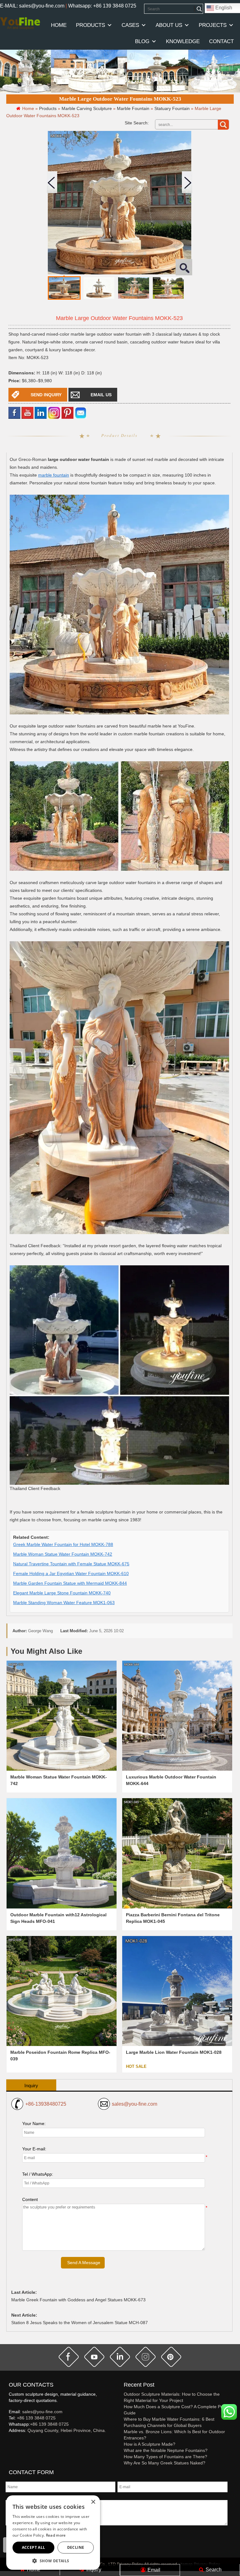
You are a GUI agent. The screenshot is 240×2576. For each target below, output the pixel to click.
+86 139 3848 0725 (36, 2418)
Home (33, 2570)
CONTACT (221, 41)
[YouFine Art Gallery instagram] (10, 2441)
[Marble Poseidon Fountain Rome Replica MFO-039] (62, 1991)
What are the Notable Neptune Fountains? (166, 2450)
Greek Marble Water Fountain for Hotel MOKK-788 (63, 1544)
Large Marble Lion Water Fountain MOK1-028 (174, 2052)
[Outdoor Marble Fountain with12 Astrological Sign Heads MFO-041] (62, 1853)
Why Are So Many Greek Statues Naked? (165, 2463)
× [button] (93, 2502)
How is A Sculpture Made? (150, 2444)
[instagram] (146, 2357)
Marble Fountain (133, 108)
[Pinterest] (67, 412)
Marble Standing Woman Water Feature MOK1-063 (64, 1603)
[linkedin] (41, 412)
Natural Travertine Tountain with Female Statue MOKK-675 (71, 1564)
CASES (130, 25)
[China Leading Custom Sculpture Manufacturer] (20, 23)
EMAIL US (101, 395)
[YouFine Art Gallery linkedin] (12, 2441)
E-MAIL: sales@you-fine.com (32, 6)
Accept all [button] (34, 2547)
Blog (142, 41)
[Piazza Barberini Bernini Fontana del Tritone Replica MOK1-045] (177, 1853)
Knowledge (183, 41)
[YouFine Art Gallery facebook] (8, 2441)
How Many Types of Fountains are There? (165, 2457)
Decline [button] (76, 2547)
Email (153, 2570)
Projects (213, 25)
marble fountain (54, 475)
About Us (169, 25)
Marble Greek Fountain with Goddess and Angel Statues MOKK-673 (78, 2300)
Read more (56, 2535)
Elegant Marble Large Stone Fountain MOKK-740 (62, 1593)
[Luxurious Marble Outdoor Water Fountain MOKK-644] (177, 1716)
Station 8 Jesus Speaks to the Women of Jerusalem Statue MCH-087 (80, 2323)
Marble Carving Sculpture (87, 108)
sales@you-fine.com (135, 2104)
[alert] (53, 2533)
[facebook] (14, 412)
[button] (53, 2561)
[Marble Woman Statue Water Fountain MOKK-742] (62, 1716)
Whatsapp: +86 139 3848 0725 (102, 6)
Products (90, 25)
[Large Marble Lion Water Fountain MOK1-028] (177, 1991)
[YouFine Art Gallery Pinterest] (13, 2441)
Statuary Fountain (172, 108)
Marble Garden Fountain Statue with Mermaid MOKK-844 (70, 1583)
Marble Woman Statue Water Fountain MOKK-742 (63, 1554)
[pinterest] (171, 2357)
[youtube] (27, 412)
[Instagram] (54, 412)
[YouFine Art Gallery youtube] (9, 2441)
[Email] (81, 412)
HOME (59, 25)
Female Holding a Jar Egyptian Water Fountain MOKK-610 (71, 1573)
